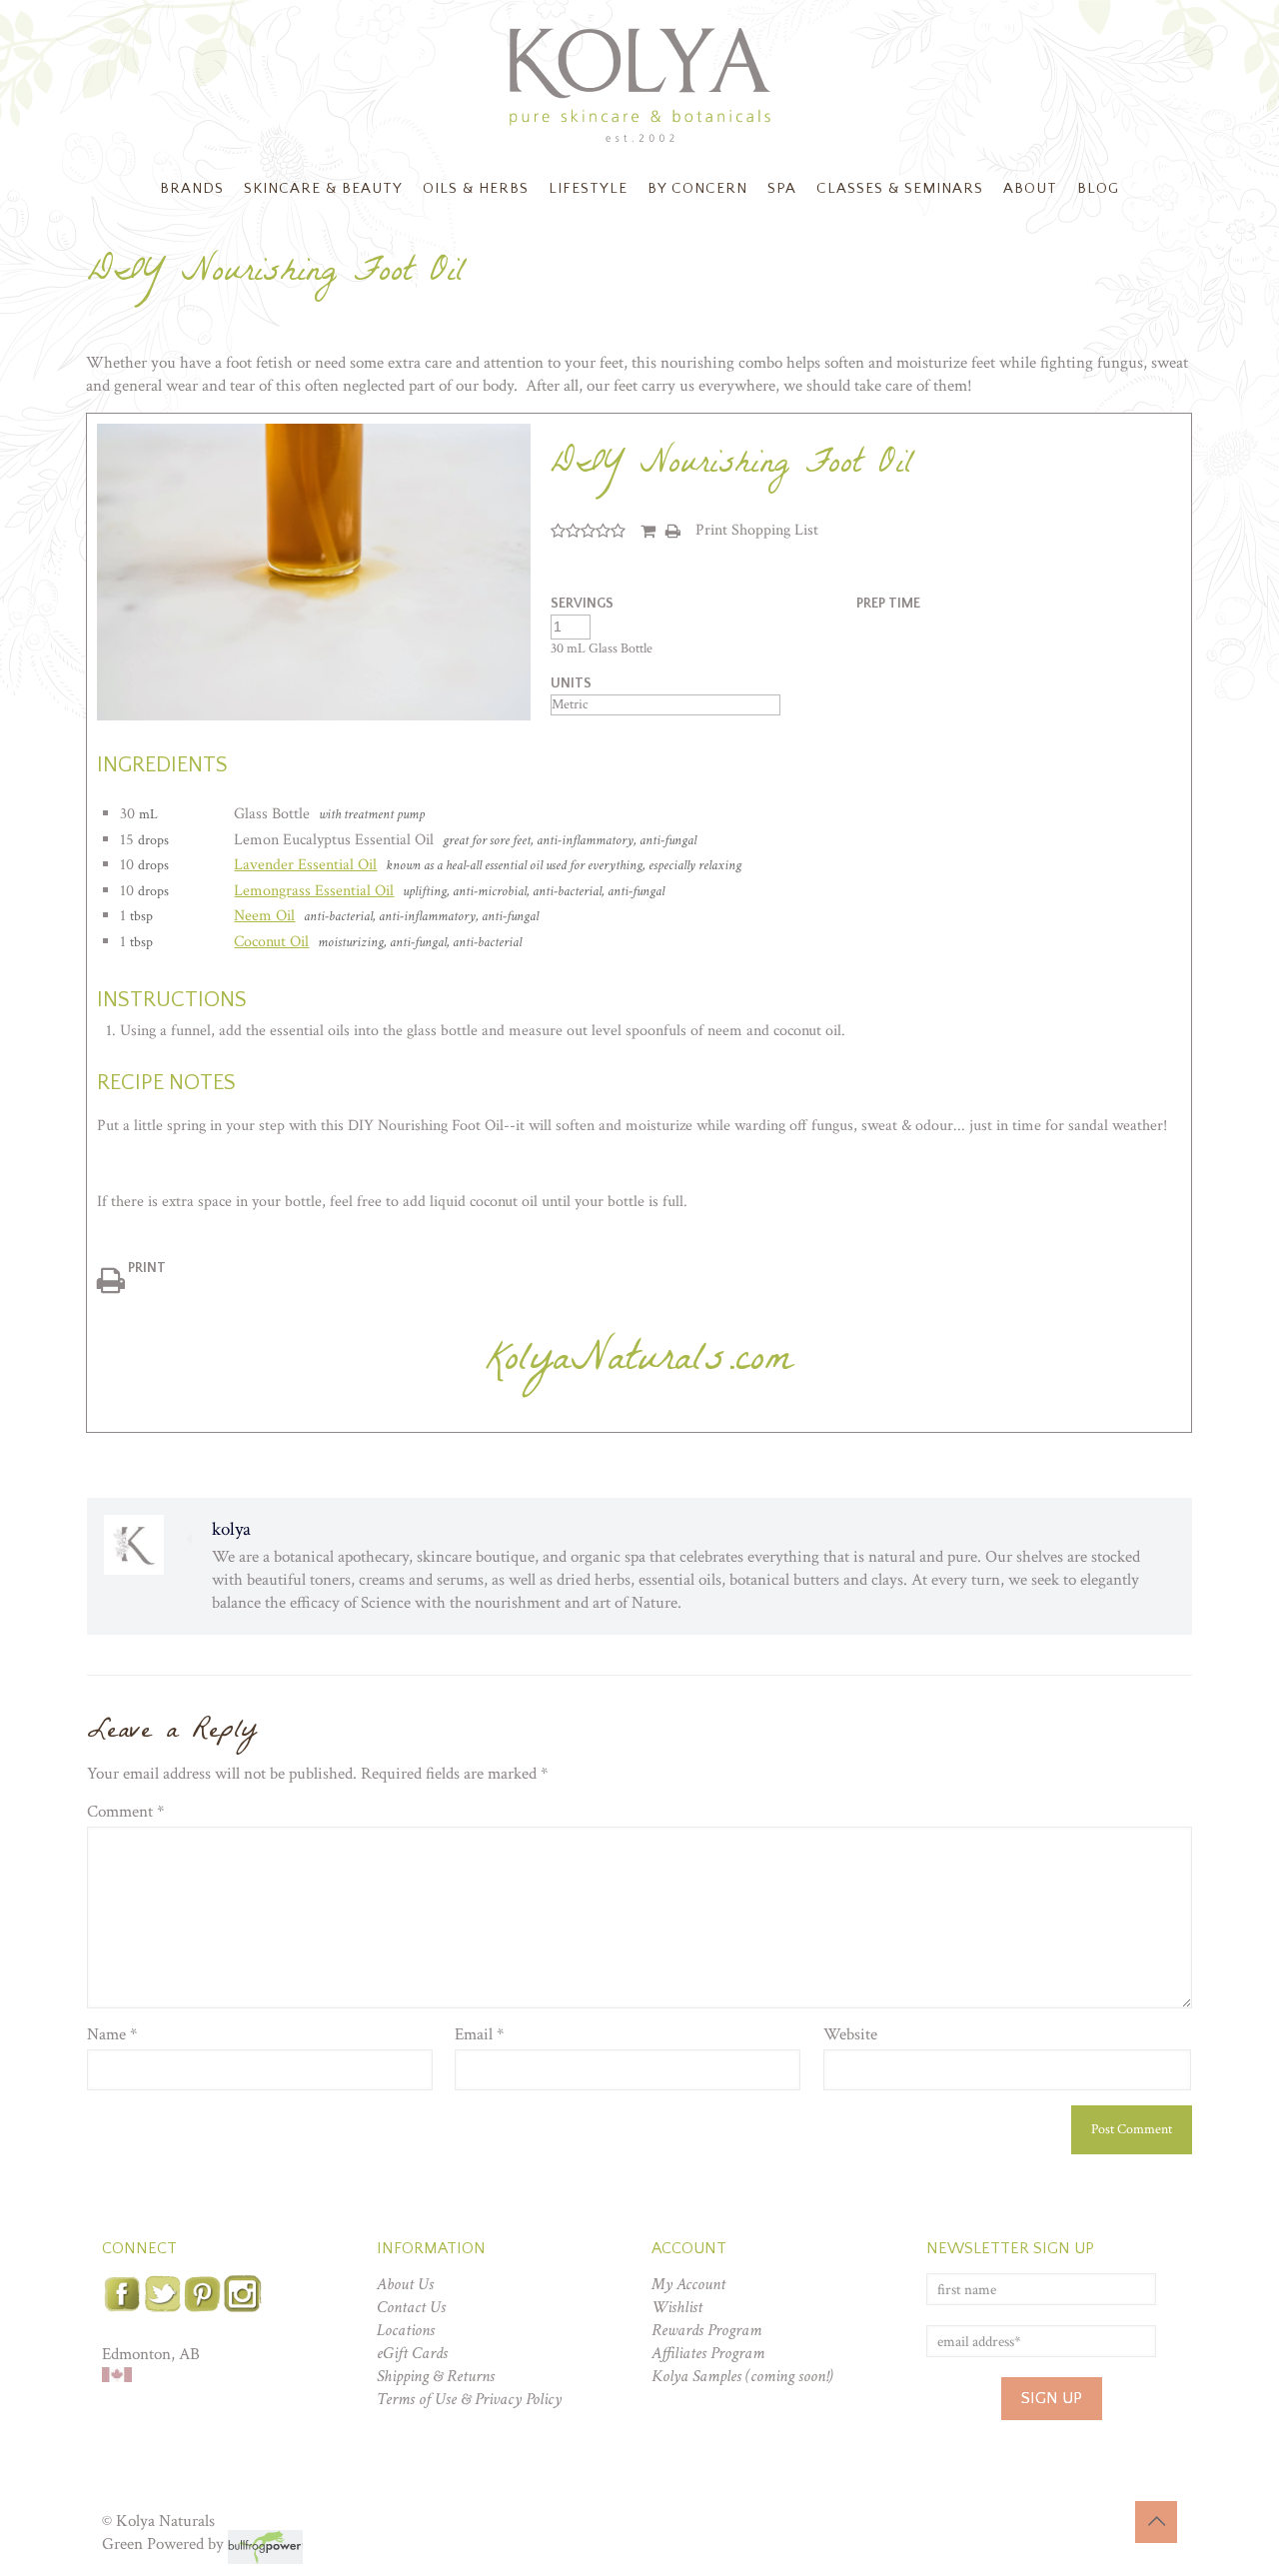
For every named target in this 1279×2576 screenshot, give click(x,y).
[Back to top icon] (1156, 2522)
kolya (231, 1529)
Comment (125, 1812)
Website (850, 2034)
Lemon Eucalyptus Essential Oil (334, 840)
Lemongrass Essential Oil (314, 891)
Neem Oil (264, 916)
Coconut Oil (271, 942)
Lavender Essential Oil (305, 865)
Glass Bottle (272, 814)
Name (112, 2034)
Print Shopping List (757, 530)
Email (479, 2034)
